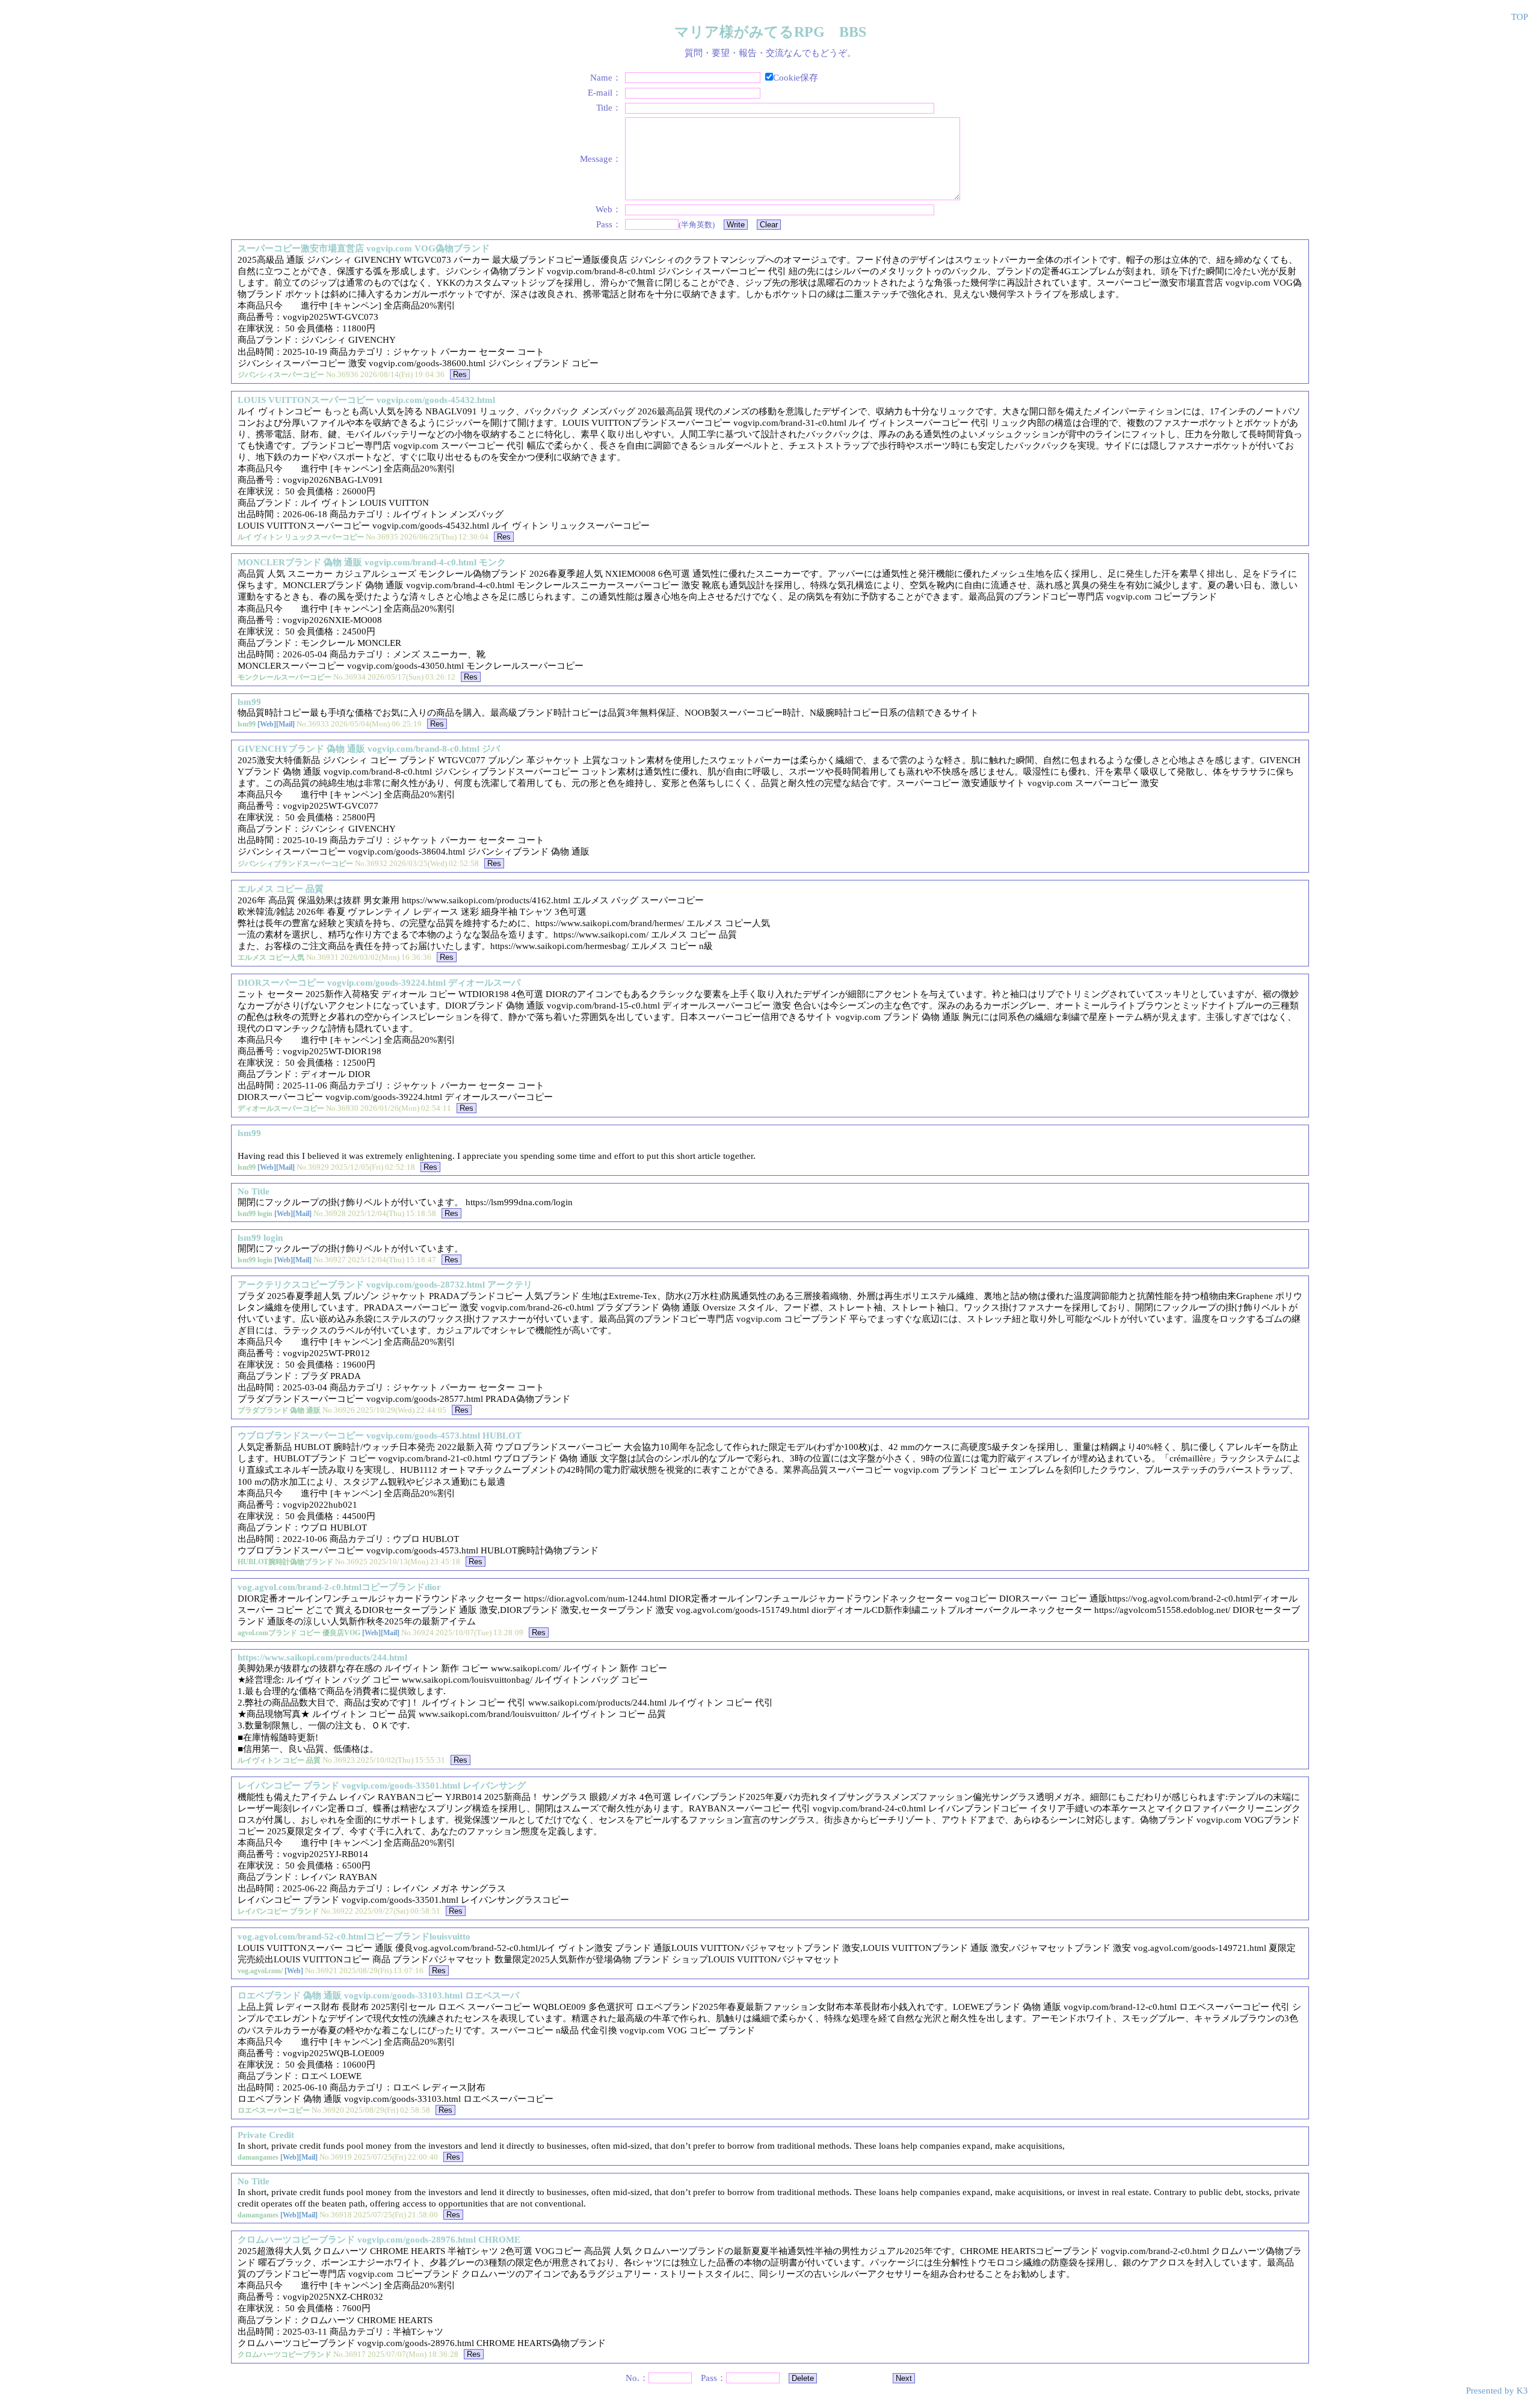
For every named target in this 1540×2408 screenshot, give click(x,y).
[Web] (267, 724)
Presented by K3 (1497, 2391)
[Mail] (285, 724)
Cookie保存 (796, 78)
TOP (1520, 17)
